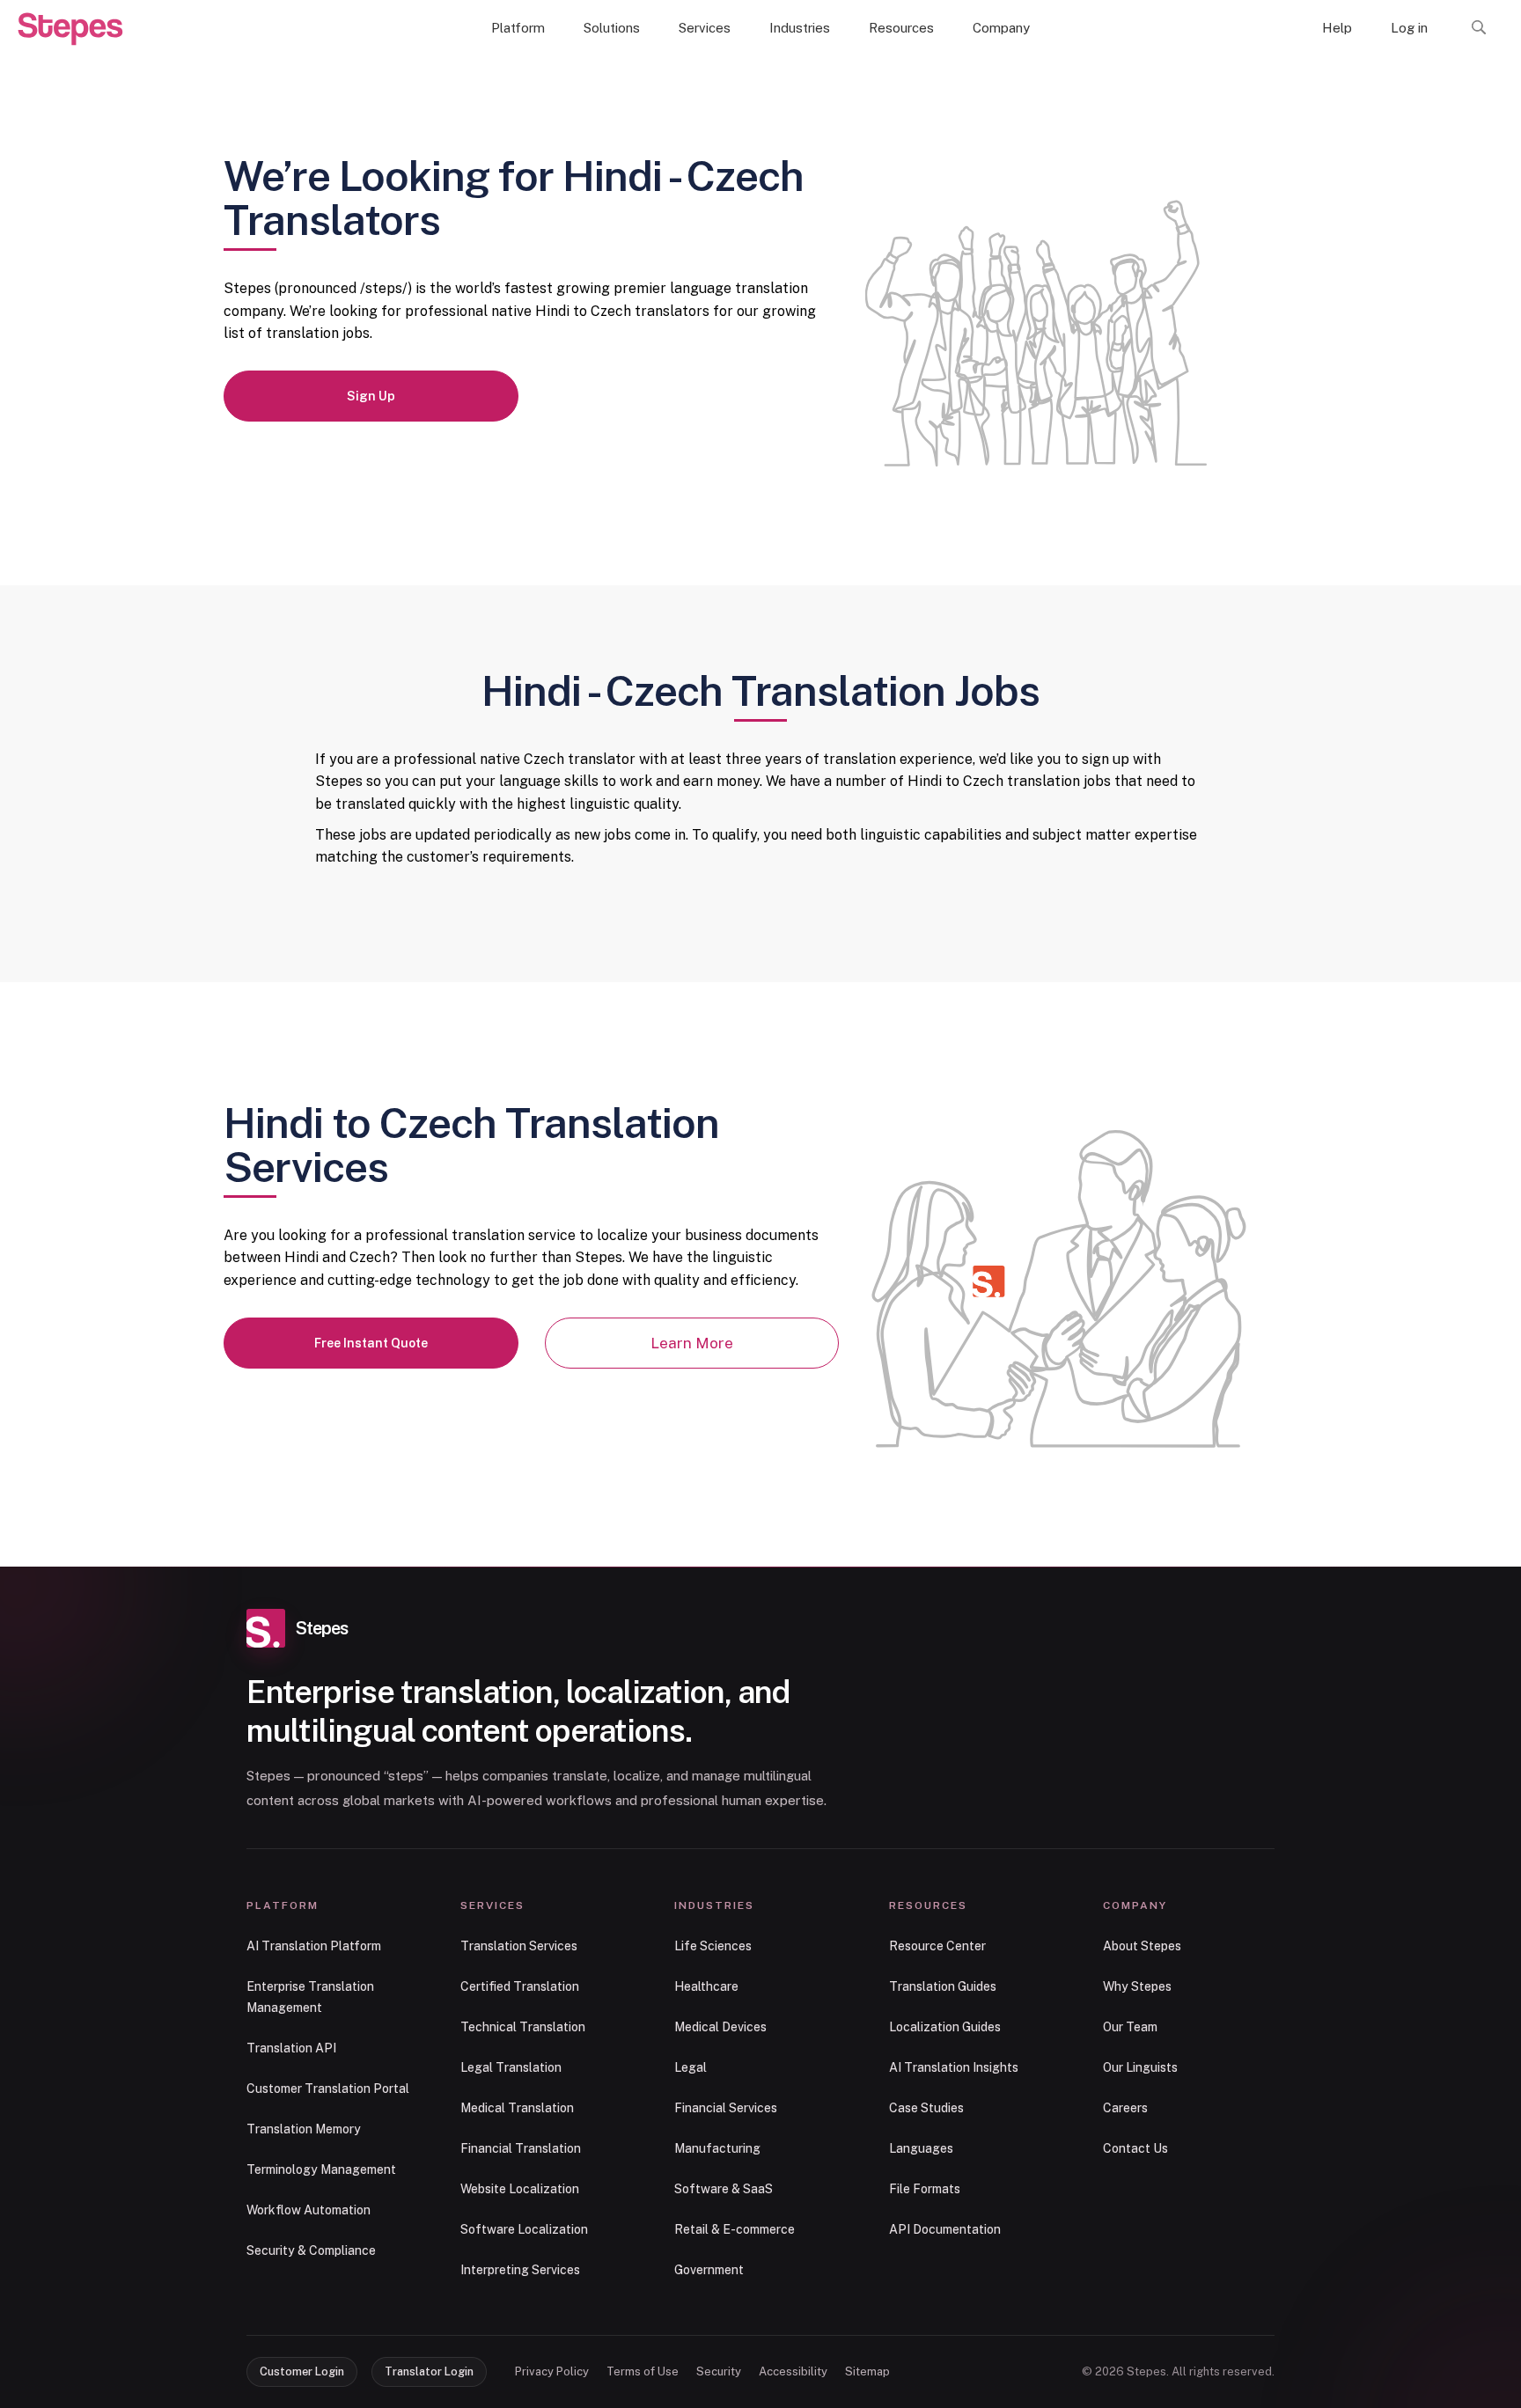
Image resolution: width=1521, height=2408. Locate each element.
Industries (800, 28)
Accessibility (793, 2371)
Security (719, 2371)
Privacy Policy (552, 2371)
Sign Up (371, 396)
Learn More (692, 1343)
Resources (901, 28)
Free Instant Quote (371, 1343)
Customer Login (302, 2371)
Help (1337, 28)
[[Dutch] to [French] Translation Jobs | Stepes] (70, 29)
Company (1001, 28)
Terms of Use (643, 2371)
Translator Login (429, 2371)
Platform (518, 28)
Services (705, 28)
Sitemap (867, 2371)
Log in (1409, 28)
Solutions (612, 28)
